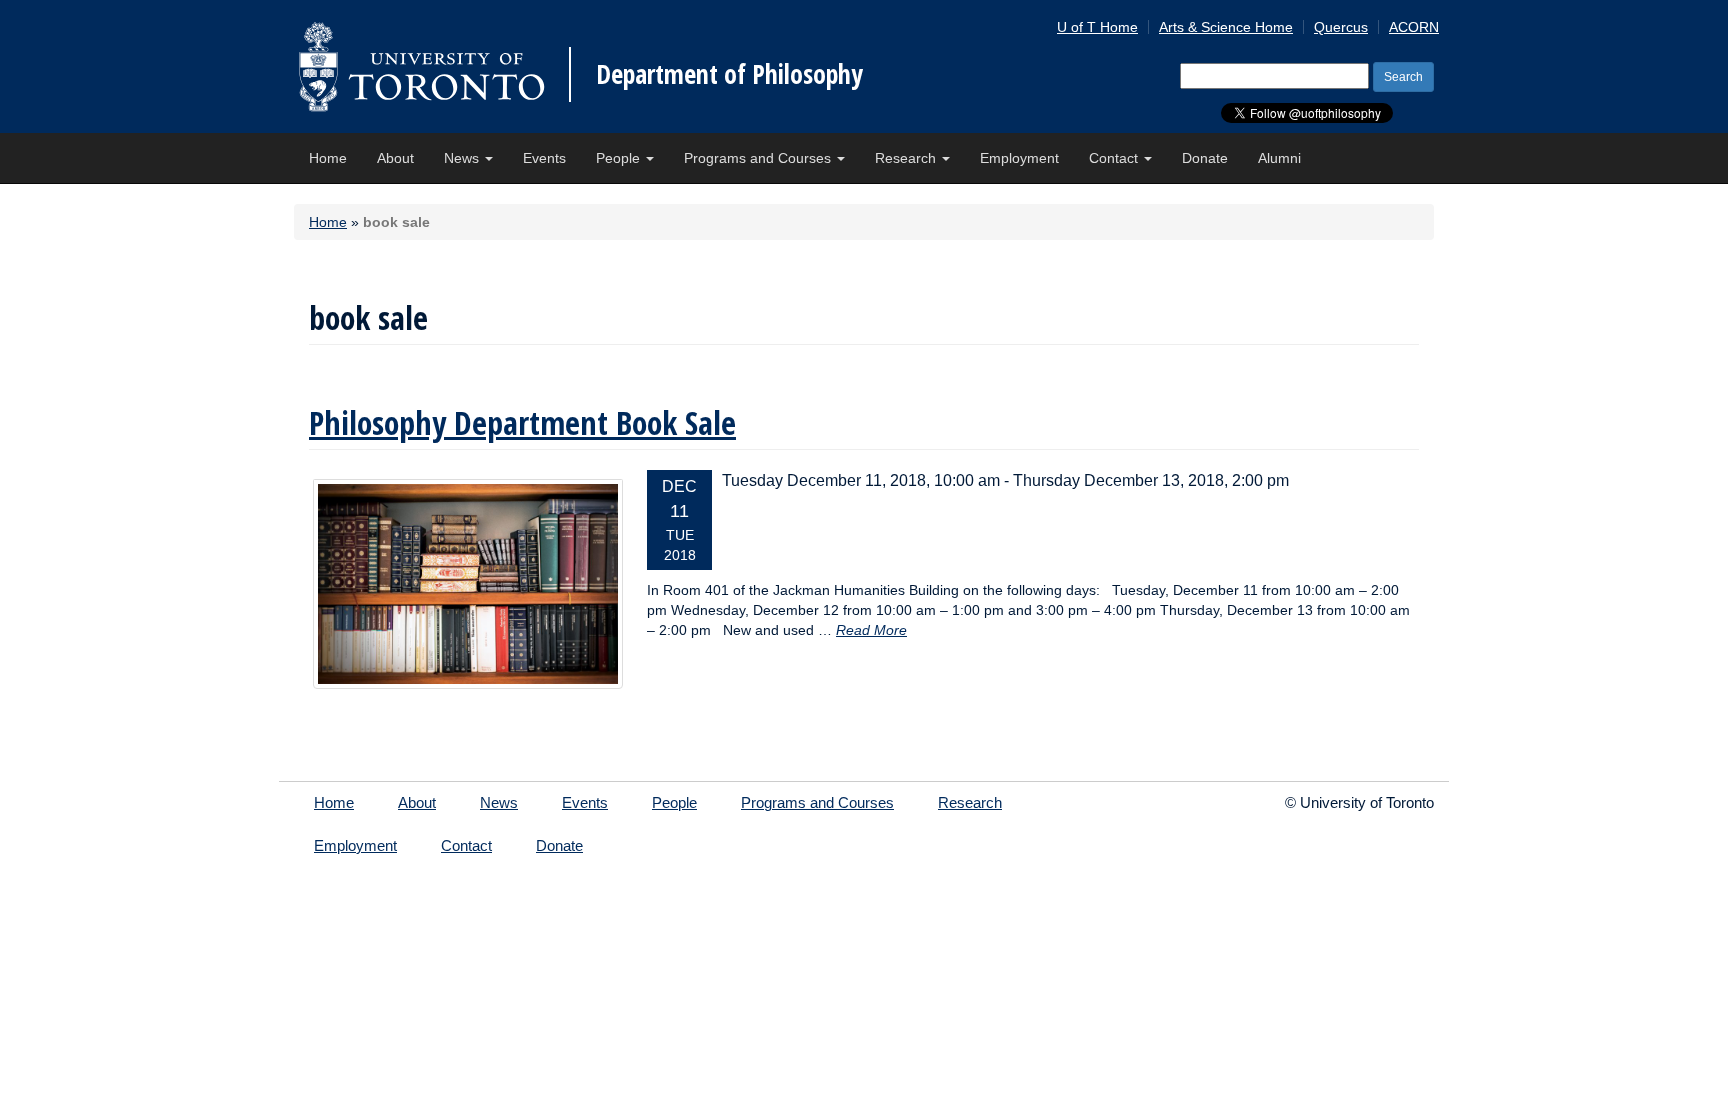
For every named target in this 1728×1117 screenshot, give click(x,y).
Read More (871, 630)
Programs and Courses (759, 158)
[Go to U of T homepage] (421, 66)
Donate (1205, 158)
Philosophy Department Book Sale (522, 422)
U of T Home (1097, 27)
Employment (1019, 158)
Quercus (1341, 27)
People (620, 158)
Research (907, 158)
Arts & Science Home (1226, 27)
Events (544, 158)
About (395, 158)
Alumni (1279, 158)
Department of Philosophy (729, 74)
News (463, 158)
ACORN (1414, 27)
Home (328, 158)
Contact (1115, 158)
